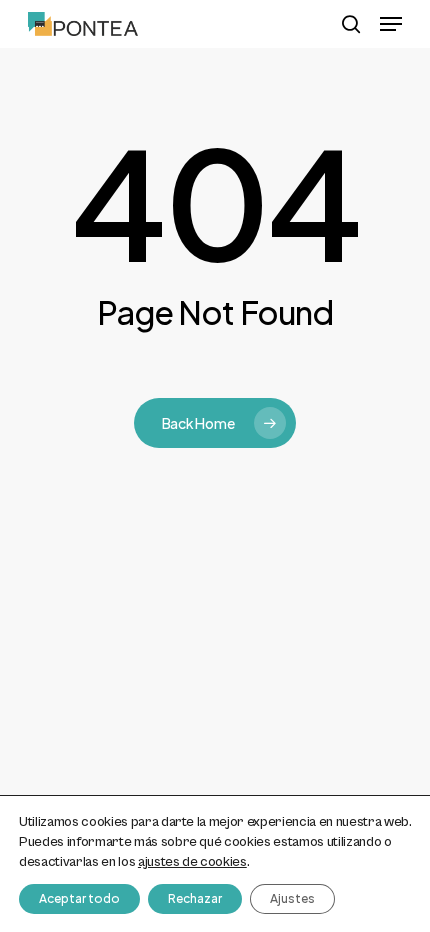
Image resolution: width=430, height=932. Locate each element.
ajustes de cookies (192, 862)
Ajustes (292, 898)
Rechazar (195, 898)
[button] (391, 24)
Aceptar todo (79, 898)
